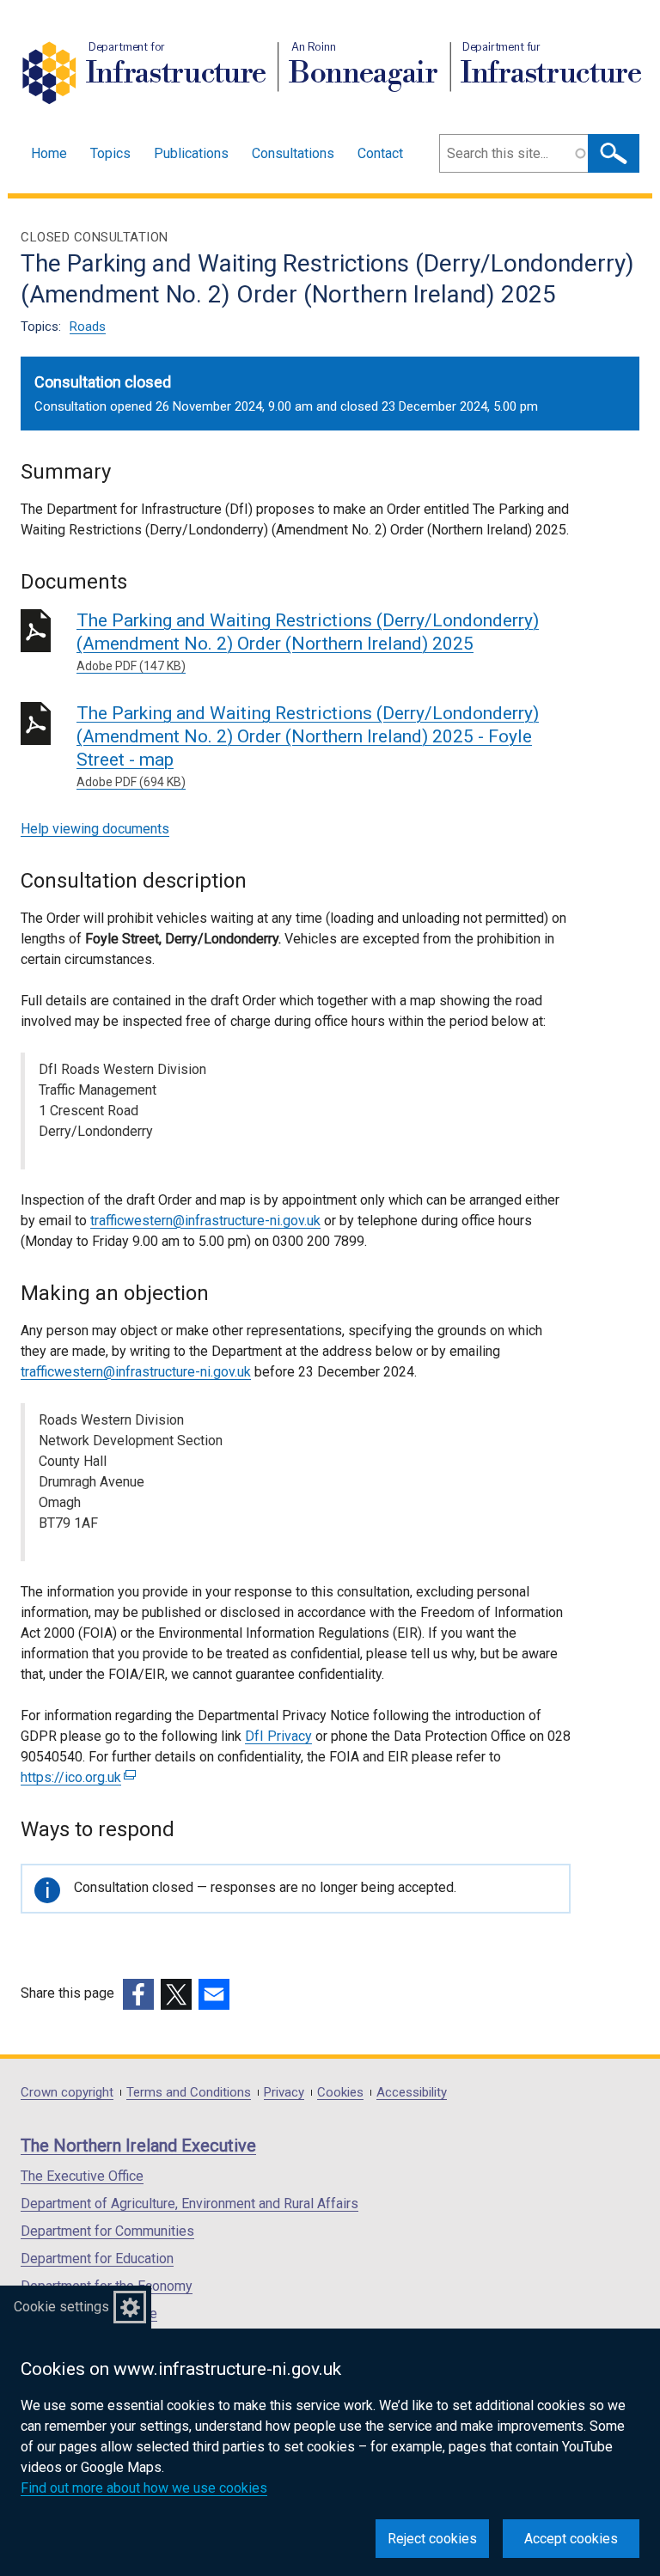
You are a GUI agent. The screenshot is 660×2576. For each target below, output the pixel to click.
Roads (88, 327)
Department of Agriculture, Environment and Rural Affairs (189, 2204)
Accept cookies (571, 2539)
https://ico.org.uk (76, 1777)
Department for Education (97, 2259)
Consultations (293, 153)
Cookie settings (61, 2307)
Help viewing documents (95, 829)
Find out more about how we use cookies (144, 2488)
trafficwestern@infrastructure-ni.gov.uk (205, 1221)
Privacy (284, 2093)
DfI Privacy (278, 1736)
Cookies (340, 2093)
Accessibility (412, 2093)
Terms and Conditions (189, 2093)
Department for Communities (107, 2231)
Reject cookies (432, 2539)
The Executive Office (82, 2176)
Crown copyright (67, 2093)
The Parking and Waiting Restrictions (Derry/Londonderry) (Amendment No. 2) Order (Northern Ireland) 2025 (308, 641)
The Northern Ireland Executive (138, 2146)
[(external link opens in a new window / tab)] (138, 1994)
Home (49, 153)
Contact (380, 153)
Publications (191, 153)
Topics (110, 153)
